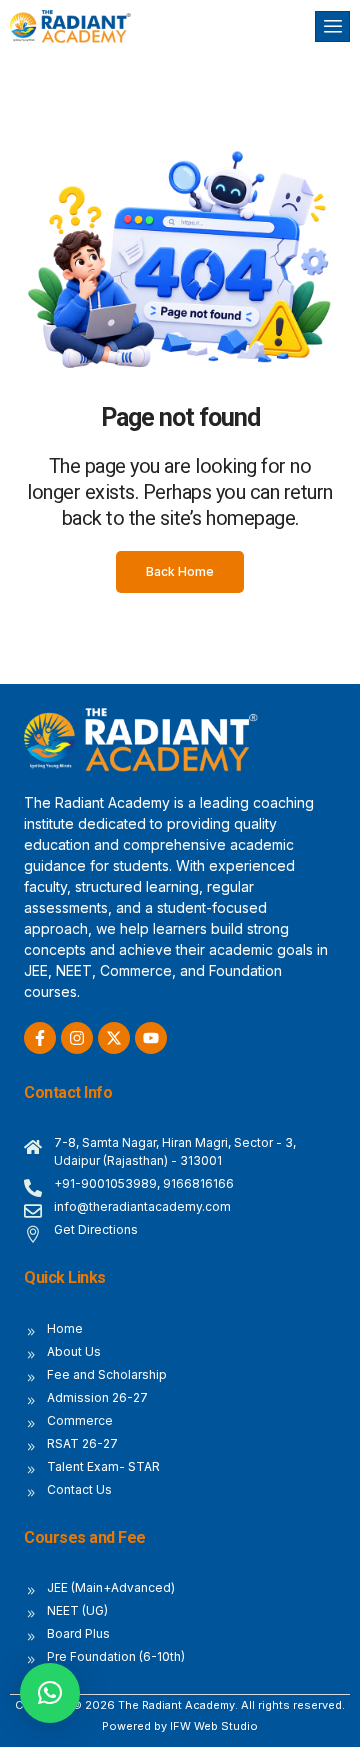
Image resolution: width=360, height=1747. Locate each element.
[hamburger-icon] (332, 26)
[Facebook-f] (40, 1038)
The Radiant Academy (176, 1705)
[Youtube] (151, 1038)
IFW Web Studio (214, 1726)
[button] (50, 1693)
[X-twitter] (114, 1038)
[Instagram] (77, 1038)
